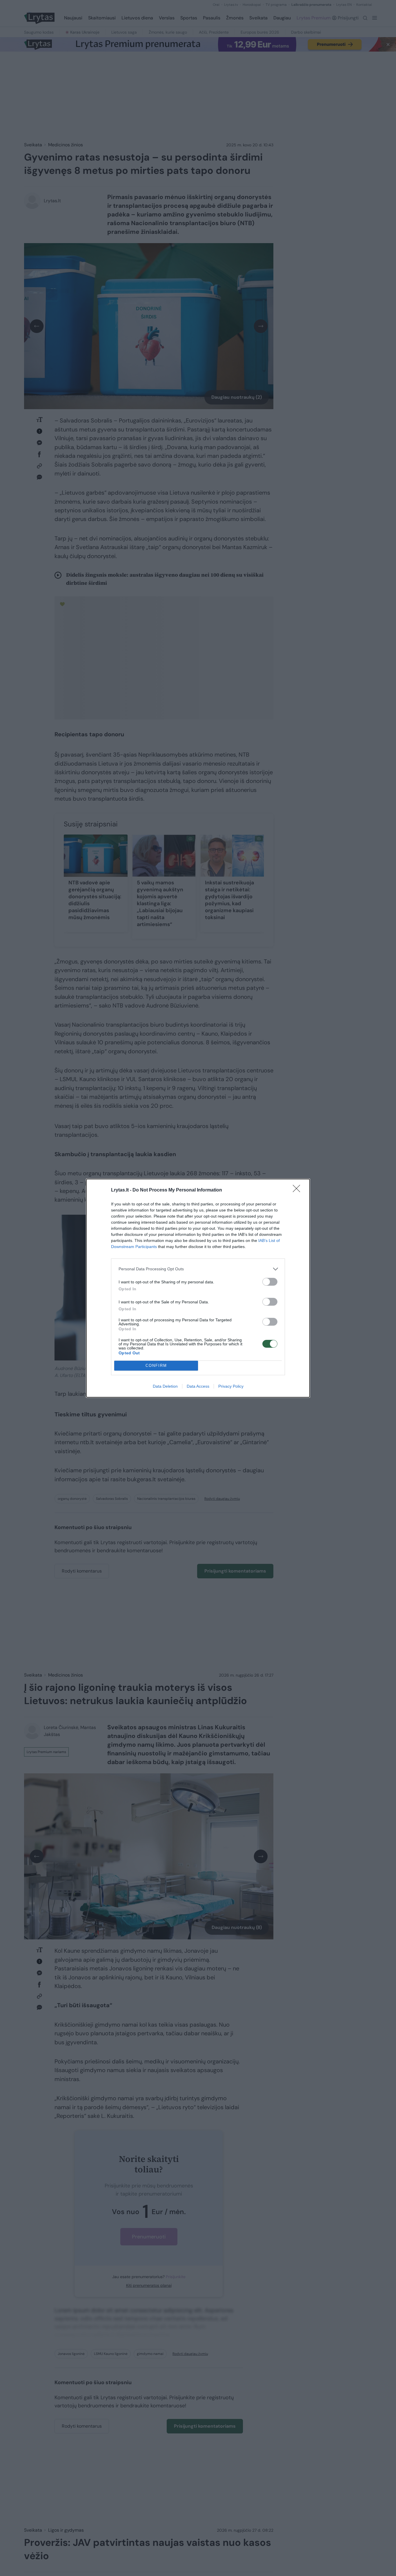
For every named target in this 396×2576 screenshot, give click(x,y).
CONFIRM (156, 1366)
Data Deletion (165, 1386)
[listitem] (198, 1269)
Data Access (198, 1386)
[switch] (270, 1282)
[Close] (298, 1190)
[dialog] (198, 1288)
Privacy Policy (231, 1386)
